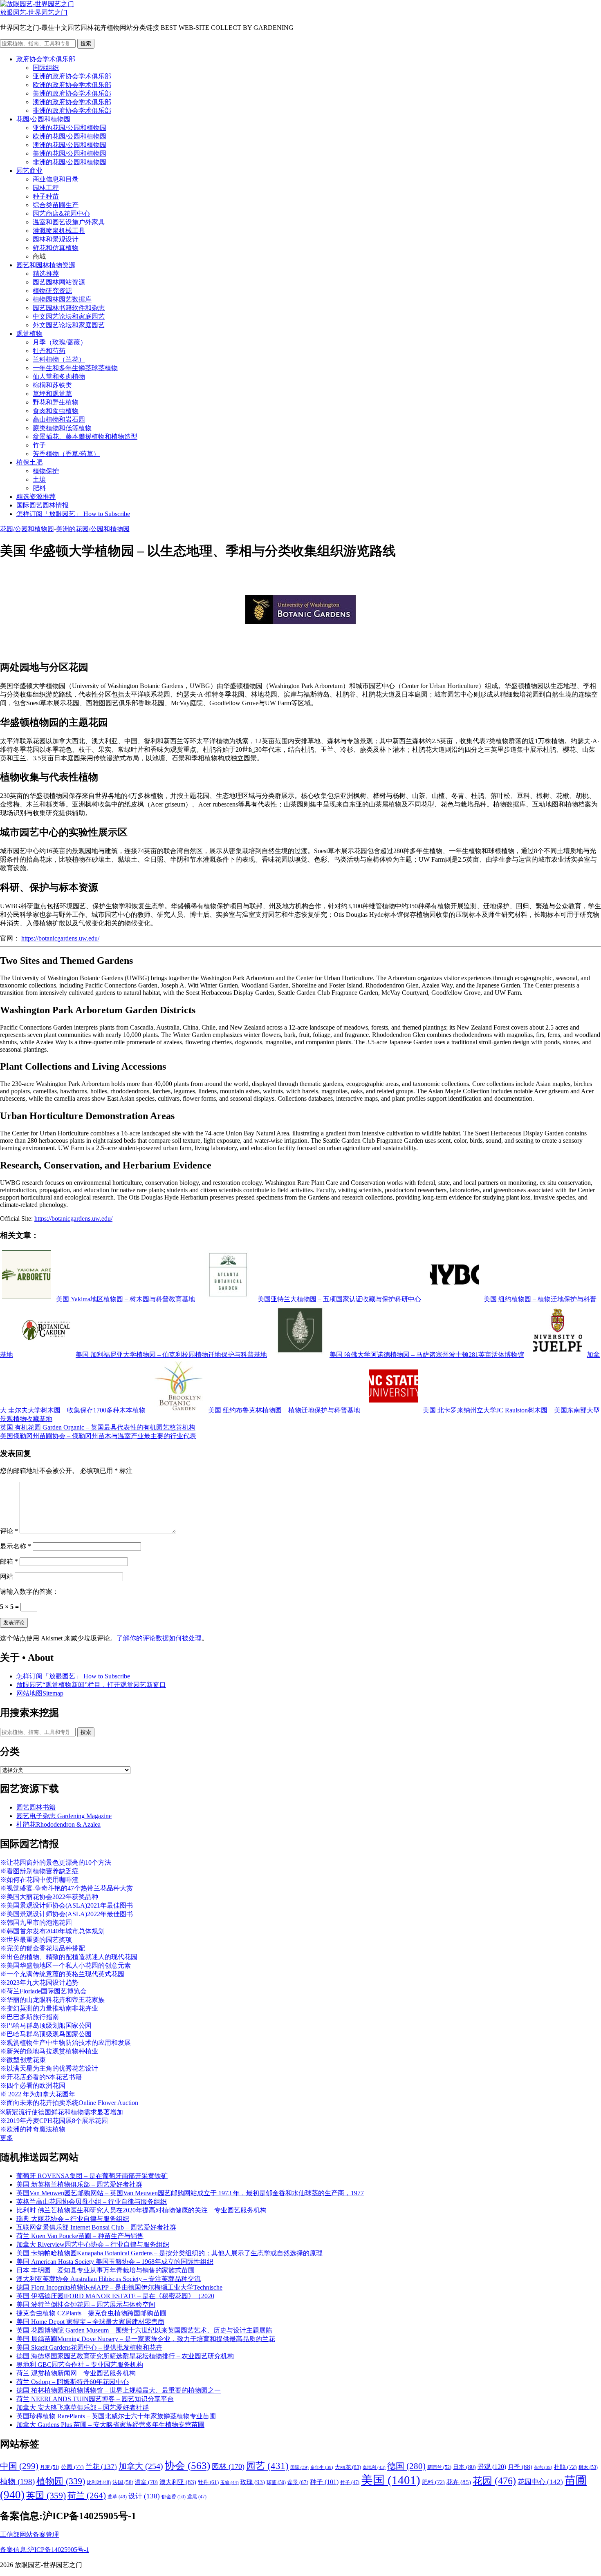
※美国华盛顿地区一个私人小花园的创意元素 (65, 1965)
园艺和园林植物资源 (46, 265)
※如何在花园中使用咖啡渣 (39, 1880)
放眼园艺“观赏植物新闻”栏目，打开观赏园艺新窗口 (91, 1685)
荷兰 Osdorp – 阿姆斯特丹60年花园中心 (73, 2382)
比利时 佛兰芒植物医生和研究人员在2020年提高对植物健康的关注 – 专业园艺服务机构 (141, 2210)
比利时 (99, 2483)
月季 (520, 2467)
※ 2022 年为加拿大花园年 (38, 2094)
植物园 (61, 2481)
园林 (228, 2467)
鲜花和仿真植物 (56, 248)
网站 (7, 1576)
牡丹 (208, 2482)
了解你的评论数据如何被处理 (159, 1638)
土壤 (39, 479)
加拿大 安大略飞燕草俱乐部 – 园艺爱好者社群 (83, 2407)
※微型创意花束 (23, 2060)
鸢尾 (197, 2497)
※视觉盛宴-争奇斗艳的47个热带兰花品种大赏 (66, 1888)
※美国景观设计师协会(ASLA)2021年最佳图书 (66, 1905)
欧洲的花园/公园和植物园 (70, 136)
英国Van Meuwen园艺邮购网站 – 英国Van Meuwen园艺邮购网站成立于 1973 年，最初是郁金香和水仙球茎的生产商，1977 (190, 2193)
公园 (72, 2467)
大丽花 (348, 2467)
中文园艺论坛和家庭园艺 (69, 316)
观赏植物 (29, 334)
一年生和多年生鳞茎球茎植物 (75, 368)
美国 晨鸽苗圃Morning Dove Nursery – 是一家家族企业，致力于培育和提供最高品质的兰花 (146, 2339)
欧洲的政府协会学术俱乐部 (72, 85)
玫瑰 (253, 2482)
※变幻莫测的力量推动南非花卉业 (49, 2008)
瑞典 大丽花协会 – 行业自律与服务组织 (73, 2219)
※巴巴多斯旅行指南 (29, 2017)
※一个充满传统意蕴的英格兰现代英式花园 (62, 1974)
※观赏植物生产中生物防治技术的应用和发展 (65, 2043)
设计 (144, 2496)
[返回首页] (37, 4)
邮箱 (9, 1561)
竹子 (39, 445)
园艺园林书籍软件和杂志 (69, 308)
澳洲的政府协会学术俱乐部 (72, 102)
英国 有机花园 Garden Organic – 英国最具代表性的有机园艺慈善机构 (98, 1427)
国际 (299, 2468)
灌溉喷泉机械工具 (59, 231)
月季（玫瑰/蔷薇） (60, 342)
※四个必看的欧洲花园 (33, 2086)
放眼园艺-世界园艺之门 (34, 12)
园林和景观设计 (56, 239)
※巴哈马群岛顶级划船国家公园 (46, 2025)
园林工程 (46, 188)
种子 (324, 2482)
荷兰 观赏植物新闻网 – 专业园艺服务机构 (76, 2373)
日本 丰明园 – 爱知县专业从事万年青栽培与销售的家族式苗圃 (105, 2270)
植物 (17, 2481)
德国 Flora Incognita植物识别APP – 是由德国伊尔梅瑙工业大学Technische (119, 2287)
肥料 (39, 488)
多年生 (322, 2468)
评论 (9, 1531)
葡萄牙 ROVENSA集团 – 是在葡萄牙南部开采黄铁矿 (92, 2176)
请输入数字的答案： (29, 1592)
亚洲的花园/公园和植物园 (70, 128)
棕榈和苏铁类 (52, 385)
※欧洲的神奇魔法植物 (33, 2129)
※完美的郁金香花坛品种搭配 (43, 1948)
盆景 (298, 2482)
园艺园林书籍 (36, 1807)
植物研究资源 (52, 291)
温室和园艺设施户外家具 (69, 222)
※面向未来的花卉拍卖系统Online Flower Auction (69, 2103)
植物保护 (46, 471)
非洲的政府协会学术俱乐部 (72, 111)
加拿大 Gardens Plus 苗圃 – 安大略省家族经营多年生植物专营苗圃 (110, 2425)
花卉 (459, 2482)
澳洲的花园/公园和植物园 (70, 145)
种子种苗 (46, 196)
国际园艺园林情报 (43, 505)
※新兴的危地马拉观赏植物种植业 (49, 2051)
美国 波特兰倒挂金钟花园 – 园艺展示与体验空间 (86, 2305)
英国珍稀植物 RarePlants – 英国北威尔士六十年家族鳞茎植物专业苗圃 (116, 2416)
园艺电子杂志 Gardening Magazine (64, 1816)
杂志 (543, 2468)
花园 (494, 2481)
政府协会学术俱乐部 (46, 59)
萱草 (117, 2497)
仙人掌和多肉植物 (59, 376)
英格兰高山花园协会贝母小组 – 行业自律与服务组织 (92, 2202)
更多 (7, 2138)
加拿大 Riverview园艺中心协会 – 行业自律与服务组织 (93, 2244)
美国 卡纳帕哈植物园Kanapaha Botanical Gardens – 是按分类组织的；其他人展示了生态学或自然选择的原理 (169, 2253)
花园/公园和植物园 (43, 119)
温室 (146, 2482)
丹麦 (50, 2467)
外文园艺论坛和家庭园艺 (69, 325)
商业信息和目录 (56, 179)
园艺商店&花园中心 (61, 213)
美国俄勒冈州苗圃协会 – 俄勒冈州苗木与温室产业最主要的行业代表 (98, 1436)
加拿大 (141, 2466)
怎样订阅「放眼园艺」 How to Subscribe (73, 514)
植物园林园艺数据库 (62, 299)
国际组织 (46, 68)
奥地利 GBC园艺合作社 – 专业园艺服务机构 (80, 2365)
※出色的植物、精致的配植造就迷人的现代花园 (69, 1957)
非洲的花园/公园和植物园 (70, 162)
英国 (46, 2495)
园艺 (267, 2466)
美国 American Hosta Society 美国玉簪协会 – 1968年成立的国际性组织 (115, 2262)
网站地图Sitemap (40, 1693)
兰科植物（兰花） (59, 359)
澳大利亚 (178, 2482)
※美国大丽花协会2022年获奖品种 (49, 1897)
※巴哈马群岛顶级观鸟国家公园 (46, 2034)
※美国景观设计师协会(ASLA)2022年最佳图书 (66, 1914)
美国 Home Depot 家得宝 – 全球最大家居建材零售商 (90, 2322)
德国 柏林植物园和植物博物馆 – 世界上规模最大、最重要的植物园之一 (119, 2390)
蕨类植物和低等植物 (62, 428)
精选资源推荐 (36, 497)
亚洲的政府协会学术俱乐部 (72, 76)
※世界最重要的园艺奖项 (36, 1940)
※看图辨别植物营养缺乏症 (39, 1871)
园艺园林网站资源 (59, 282)
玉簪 (230, 2482)
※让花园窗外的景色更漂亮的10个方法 (56, 1862)
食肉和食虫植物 (56, 411)
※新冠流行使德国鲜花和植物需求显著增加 (62, 2112)
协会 (187, 2465)
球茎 (276, 2482)
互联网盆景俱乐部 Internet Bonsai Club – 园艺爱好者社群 (96, 2227)
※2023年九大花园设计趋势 (39, 1983)
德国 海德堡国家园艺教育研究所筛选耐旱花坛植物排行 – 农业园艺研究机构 (125, 2356)
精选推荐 (46, 274)
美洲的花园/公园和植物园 (70, 153)
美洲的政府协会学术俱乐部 (72, 93)
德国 (406, 2466)
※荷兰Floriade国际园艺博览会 (43, 1991)
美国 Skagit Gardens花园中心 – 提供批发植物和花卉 (89, 2347)
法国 (123, 2482)
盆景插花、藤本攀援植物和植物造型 (85, 437)
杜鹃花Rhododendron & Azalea (58, 1824)
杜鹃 (565, 2467)
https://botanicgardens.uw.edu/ (60, 938)
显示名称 (16, 1546)
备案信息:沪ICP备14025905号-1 (45, 2550)
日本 (464, 2467)
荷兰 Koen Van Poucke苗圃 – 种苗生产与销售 (80, 2236)
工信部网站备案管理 (29, 2535)
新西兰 (439, 2467)
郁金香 (174, 2497)
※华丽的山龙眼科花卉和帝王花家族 (52, 2000)
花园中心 (540, 2482)
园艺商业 (29, 171)
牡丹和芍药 (49, 351)
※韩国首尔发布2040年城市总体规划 (52, 1931)
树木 (588, 2467)
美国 (391, 2480)
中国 (19, 2466)
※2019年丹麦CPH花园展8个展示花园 (54, 2121)
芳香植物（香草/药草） (66, 454)
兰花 (101, 2467)
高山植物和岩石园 (59, 419)
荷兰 (87, 2496)
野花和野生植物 (56, 402)
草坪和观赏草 (52, 394)
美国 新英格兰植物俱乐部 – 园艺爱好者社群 (79, 2184)
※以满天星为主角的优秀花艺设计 (49, 2068)
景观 (492, 2467)
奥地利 (374, 2467)
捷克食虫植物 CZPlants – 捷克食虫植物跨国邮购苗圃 (91, 2313)
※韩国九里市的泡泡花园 (36, 1923)
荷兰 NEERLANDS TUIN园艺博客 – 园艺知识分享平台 (95, 2399)
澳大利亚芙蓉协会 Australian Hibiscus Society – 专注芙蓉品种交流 (109, 2279)
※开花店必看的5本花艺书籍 (41, 2077)
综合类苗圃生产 (56, 205)
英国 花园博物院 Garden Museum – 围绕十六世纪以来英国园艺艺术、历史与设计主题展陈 (144, 2330)
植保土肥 (29, 462)
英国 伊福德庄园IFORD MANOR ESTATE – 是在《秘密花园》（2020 (115, 2296)
